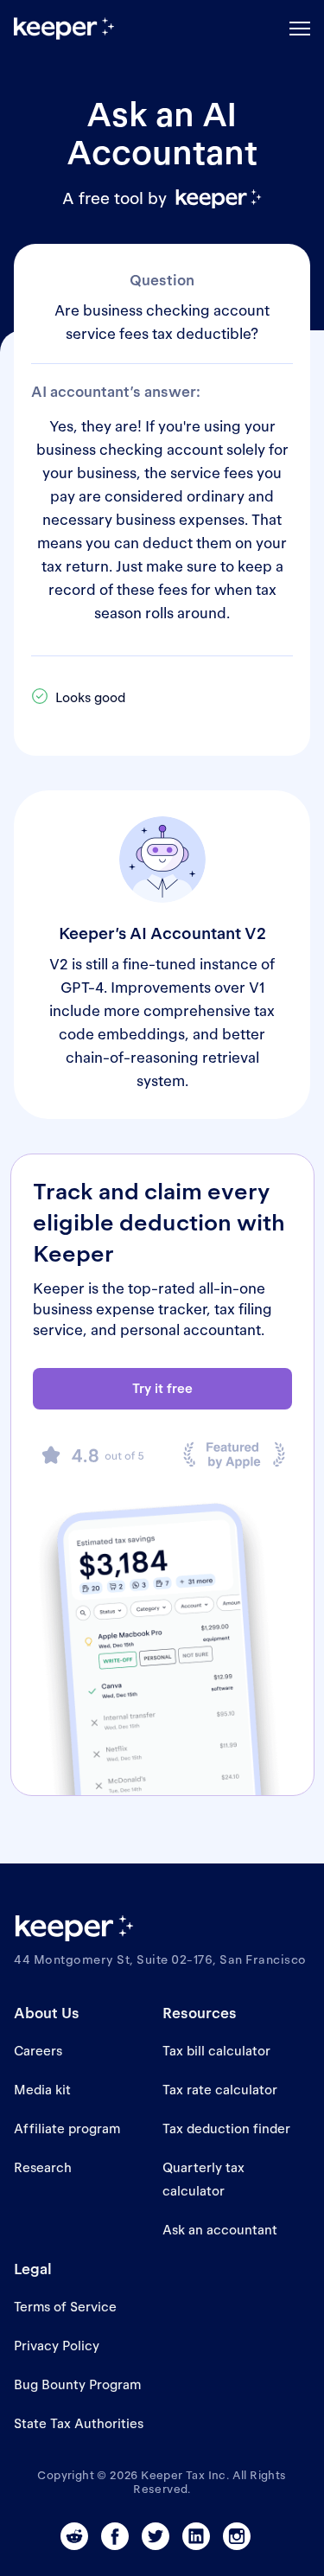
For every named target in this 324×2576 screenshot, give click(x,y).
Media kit (42, 2090)
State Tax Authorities (79, 2423)
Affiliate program (67, 2129)
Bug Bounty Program (77, 2384)
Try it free (162, 1388)
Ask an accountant (220, 2230)
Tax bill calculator (216, 2051)
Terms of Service (65, 2307)
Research (43, 2167)
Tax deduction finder (226, 2129)
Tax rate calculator (220, 2090)
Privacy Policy (57, 2346)
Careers (38, 2051)
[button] (300, 29)
